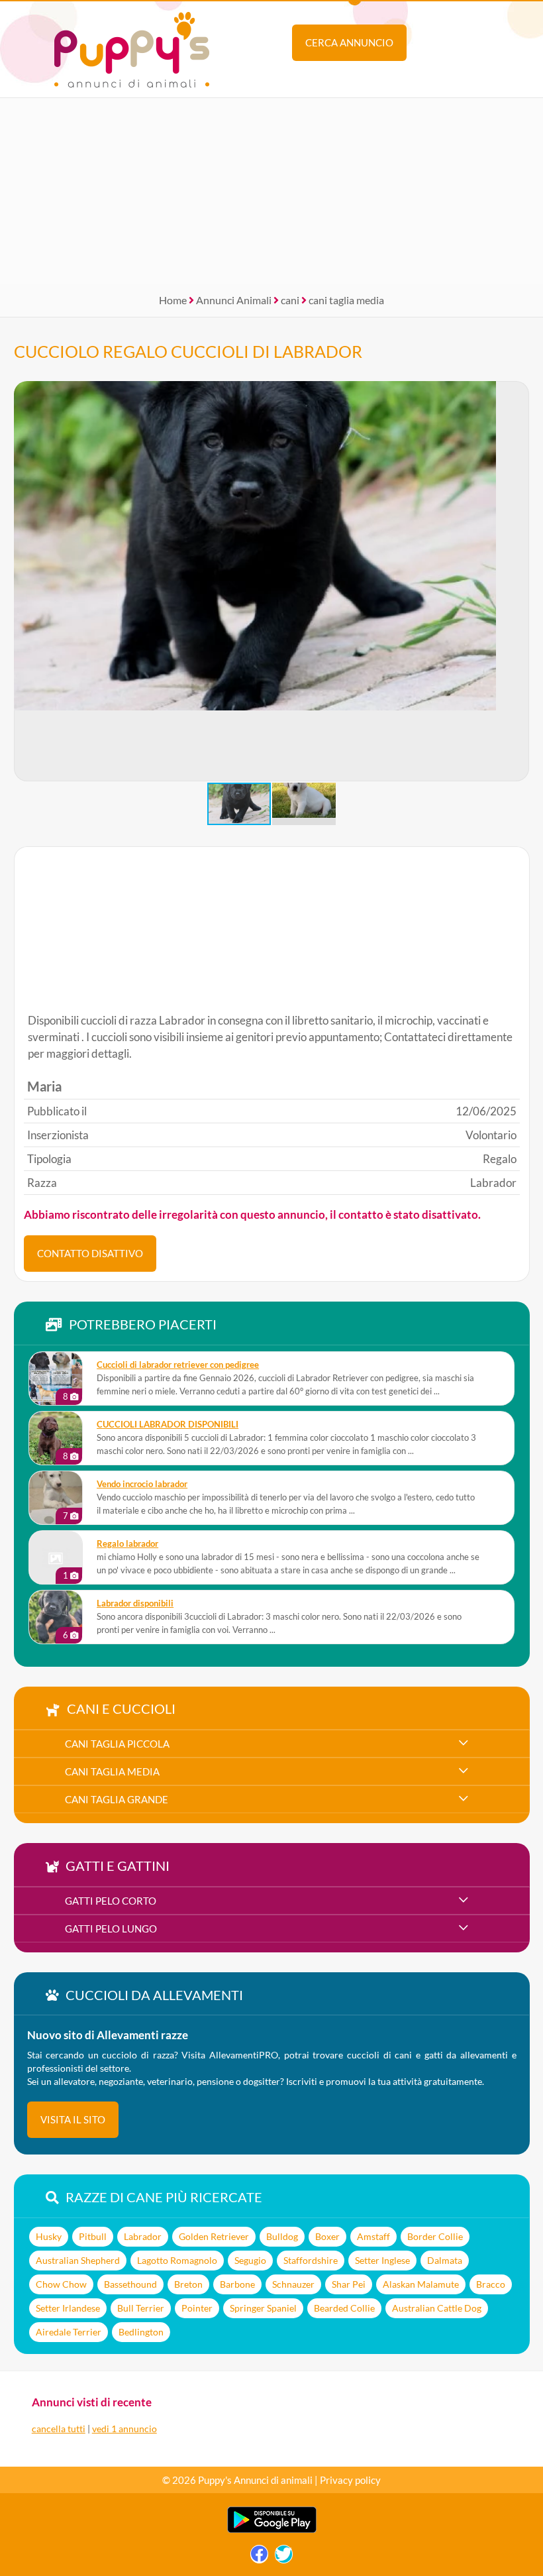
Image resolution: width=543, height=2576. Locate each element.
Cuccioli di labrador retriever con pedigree (178, 1365)
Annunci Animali (234, 300)
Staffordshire (311, 2260)
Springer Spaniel (263, 2308)
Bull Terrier (141, 2308)
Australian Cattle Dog (437, 2308)
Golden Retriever (214, 2236)
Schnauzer (293, 2284)
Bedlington (141, 2332)
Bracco (491, 2284)
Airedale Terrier (69, 2332)
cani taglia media (346, 300)
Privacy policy (350, 2480)
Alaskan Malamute (421, 2284)
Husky (49, 2236)
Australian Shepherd (78, 2260)
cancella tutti (59, 2429)
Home (173, 300)
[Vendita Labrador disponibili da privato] (56, 1617)
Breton (188, 2284)
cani (290, 300)
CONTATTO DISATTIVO (90, 1253)
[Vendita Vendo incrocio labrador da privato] (56, 1498)
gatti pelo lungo (111, 1929)
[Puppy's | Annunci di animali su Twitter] (284, 2557)
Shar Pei (349, 2284)
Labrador (143, 2236)
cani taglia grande (117, 1799)
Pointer (197, 2308)
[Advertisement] (271, 191)
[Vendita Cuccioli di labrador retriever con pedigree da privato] (56, 1378)
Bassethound (130, 2284)
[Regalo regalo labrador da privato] (56, 1557)
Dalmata (445, 2260)
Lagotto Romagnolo (177, 2260)
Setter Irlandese (68, 2308)
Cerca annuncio (349, 42)
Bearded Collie (344, 2308)
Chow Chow (61, 2284)
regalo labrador (127, 1544)
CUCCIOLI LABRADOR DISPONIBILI (168, 1425)
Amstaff (373, 2236)
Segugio (250, 2260)
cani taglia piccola (117, 1744)
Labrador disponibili (135, 1603)
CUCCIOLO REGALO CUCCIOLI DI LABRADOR (188, 351)
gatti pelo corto (111, 1901)
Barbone (237, 2284)
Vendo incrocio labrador (142, 1484)
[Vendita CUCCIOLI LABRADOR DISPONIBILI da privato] (56, 1438)
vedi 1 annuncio (124, 2429)
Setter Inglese (382, 2260)
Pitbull (93, 2236)
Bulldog (282, 2236)
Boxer (327, 2236)
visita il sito (73, 2119)
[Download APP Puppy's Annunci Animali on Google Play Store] (272, 2530)
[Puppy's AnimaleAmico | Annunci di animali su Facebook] (259, 2557)
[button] (518, 581)
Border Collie (435, 2236)
